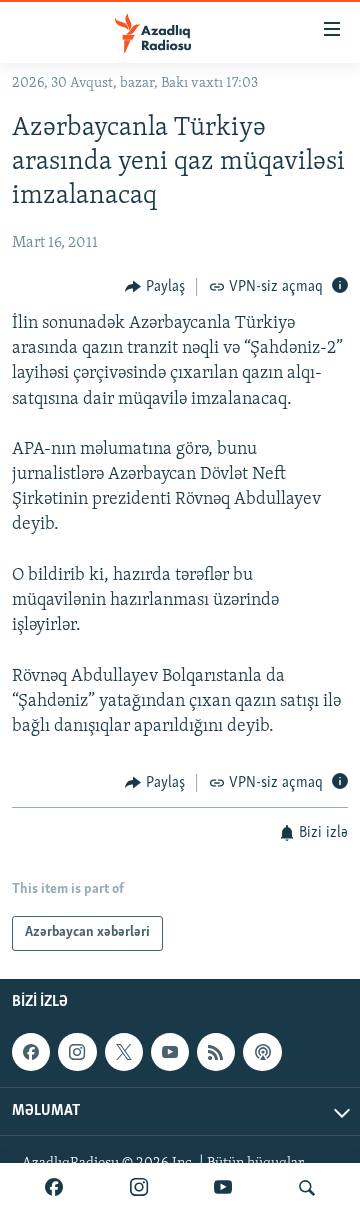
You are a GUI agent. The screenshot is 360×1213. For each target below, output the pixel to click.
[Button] (155, 287)
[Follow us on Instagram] (77, 1052)
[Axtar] (307, 1188)
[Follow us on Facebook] (31, 1052)
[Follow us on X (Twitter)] (124, 1052)
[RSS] (216, 1052)
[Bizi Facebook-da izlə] (54, 1188)
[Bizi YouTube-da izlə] (223, 1188)
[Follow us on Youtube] (170, 1052)
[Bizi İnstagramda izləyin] (139, 1188)
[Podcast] (262, 1052)
